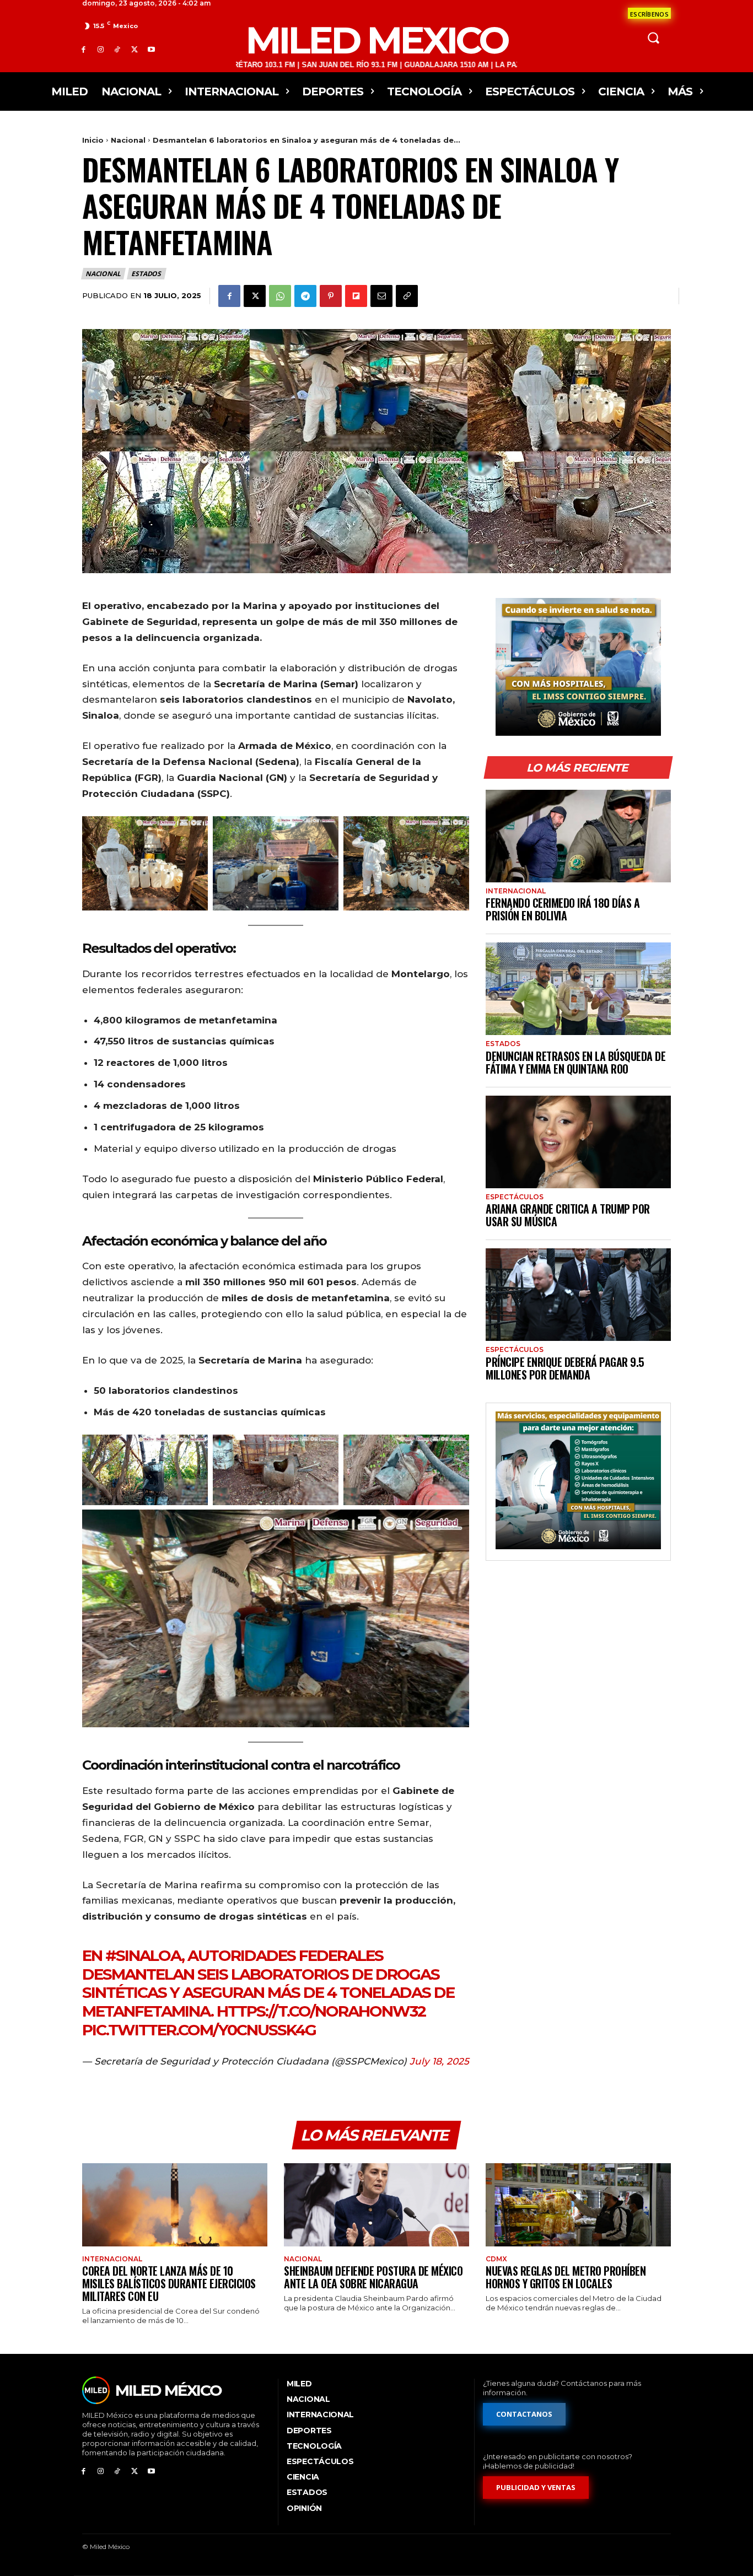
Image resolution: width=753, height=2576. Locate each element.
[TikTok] (118, 49)
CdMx (496, 2259)
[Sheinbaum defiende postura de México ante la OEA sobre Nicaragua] (376, 2205)
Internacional (516, 891)
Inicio (93, 140)
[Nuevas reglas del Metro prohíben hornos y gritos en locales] (578, 2205)
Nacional (128, 140)
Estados (146, 274)
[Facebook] (84, 49)
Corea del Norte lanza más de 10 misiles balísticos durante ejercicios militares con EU (169, 2283)
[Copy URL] (407, 296)
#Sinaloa (143, 1955)
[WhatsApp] (280, 296)
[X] (134, 49)
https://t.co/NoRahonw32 (321, 2011)
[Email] (381, 296)
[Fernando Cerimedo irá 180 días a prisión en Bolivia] (578, 836)
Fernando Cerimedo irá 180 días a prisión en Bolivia (563, 909)
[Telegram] (305, 296)
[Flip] (356, 296)
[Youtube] (151, 49)
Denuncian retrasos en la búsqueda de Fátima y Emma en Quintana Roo (575, 1062)
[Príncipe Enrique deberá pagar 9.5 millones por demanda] (578, 1295)
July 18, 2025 (439, 2061)
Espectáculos (515, 1197)
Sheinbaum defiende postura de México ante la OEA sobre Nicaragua (373, 2277)
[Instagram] (101, 49)
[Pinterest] (331, 296)
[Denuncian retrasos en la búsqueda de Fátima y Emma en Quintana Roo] (578, 989)
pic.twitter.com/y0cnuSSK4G (199, 2030)
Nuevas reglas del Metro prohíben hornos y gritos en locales (566, 2277)
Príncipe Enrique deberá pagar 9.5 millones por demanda (565, 1368)
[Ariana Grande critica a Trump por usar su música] (578, 1142)
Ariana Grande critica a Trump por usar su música (568, 1215)
